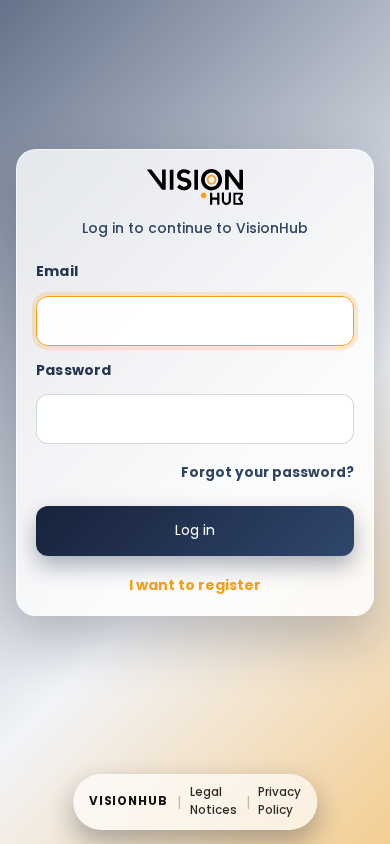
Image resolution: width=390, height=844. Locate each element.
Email (57, 271)
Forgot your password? (267, 472)
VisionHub (129, 801)
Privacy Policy (279, 801)
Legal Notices (213, 801)
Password (73, 370)
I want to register (195, 585)
